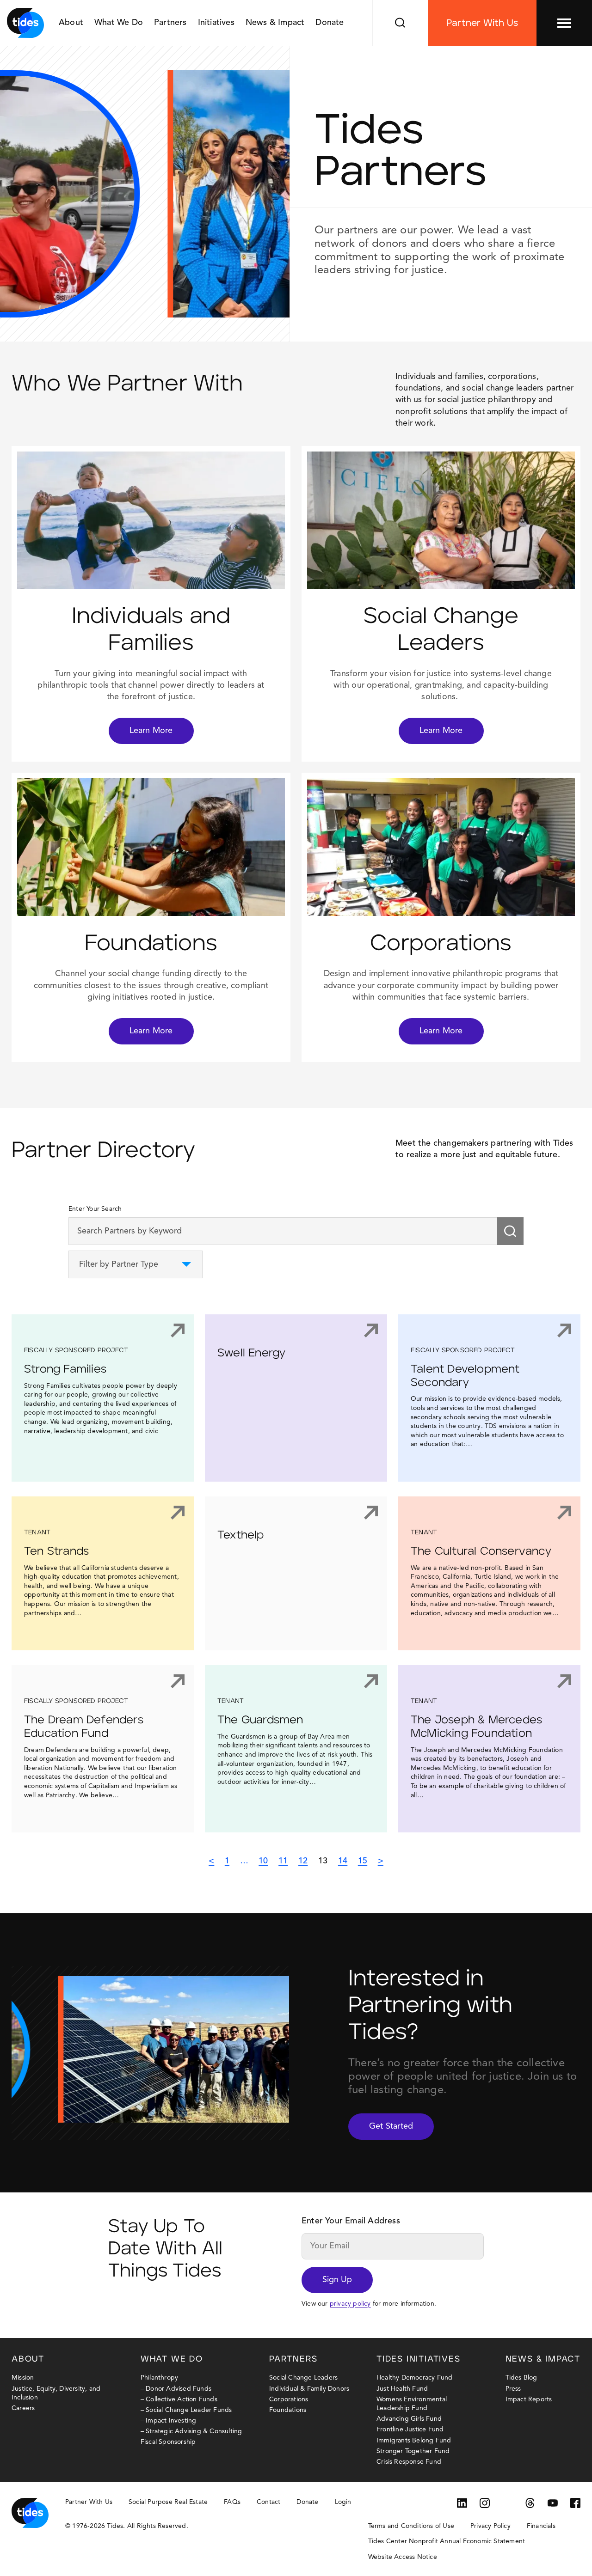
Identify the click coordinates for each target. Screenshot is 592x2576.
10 (263, 1861)
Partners (170, 23)
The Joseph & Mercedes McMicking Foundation (476, 1727)
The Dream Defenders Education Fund (84, 1727)
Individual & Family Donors (309, 2389)
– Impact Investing (169, 2421)
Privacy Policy (490, 2526)
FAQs (232, 2502)
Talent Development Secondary (465, 1376)
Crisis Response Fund (409, 2462)
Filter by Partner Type (119, 1264)
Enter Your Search (95, 1209)
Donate (330, 23)
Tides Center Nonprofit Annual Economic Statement (447, 2541)
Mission (23, 2378)
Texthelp (241, 1535)
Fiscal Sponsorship (168, 2442)
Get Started (391, 2126)
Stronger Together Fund (413, 2451)
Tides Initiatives (419, 2359)
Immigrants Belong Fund (414, 2441)
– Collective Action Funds (179, 2399)
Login (343, 2502)
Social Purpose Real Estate (168, 2502)
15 (363, 1861)
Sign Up (337, 2280)
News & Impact (275, 23)
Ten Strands (56, 1551)
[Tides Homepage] (25, 23)
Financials (541, 2526)
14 (343, 1861)
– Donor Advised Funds (176, 2389)
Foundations (288, 2410)
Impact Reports (529, 2399)
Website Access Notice (403, 2557)
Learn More (151, 731)
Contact (268, 2502)
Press (513, 2389)
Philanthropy (159, 2378)
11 (283, 1861)
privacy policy (350, 2304)
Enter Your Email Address (351, 2221)
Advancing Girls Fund (409, 2419)
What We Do (119, 23)
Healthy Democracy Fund (414, 2378)
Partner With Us (482, 23)
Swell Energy (251, 1353)
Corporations (289, 2399)
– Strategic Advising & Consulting (191, 2431)
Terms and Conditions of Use (411, 2526)
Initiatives (216, 23)
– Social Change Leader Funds (186, 2410)
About (71, 23)
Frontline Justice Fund (410, 2429)
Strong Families (65, 1369)
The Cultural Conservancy (481, 1551)
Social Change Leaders (303, 2378)
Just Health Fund (402, 2389)
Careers (23, 2408)
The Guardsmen (260, 1720)
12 (303, 1861)
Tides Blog (521, 2378)
